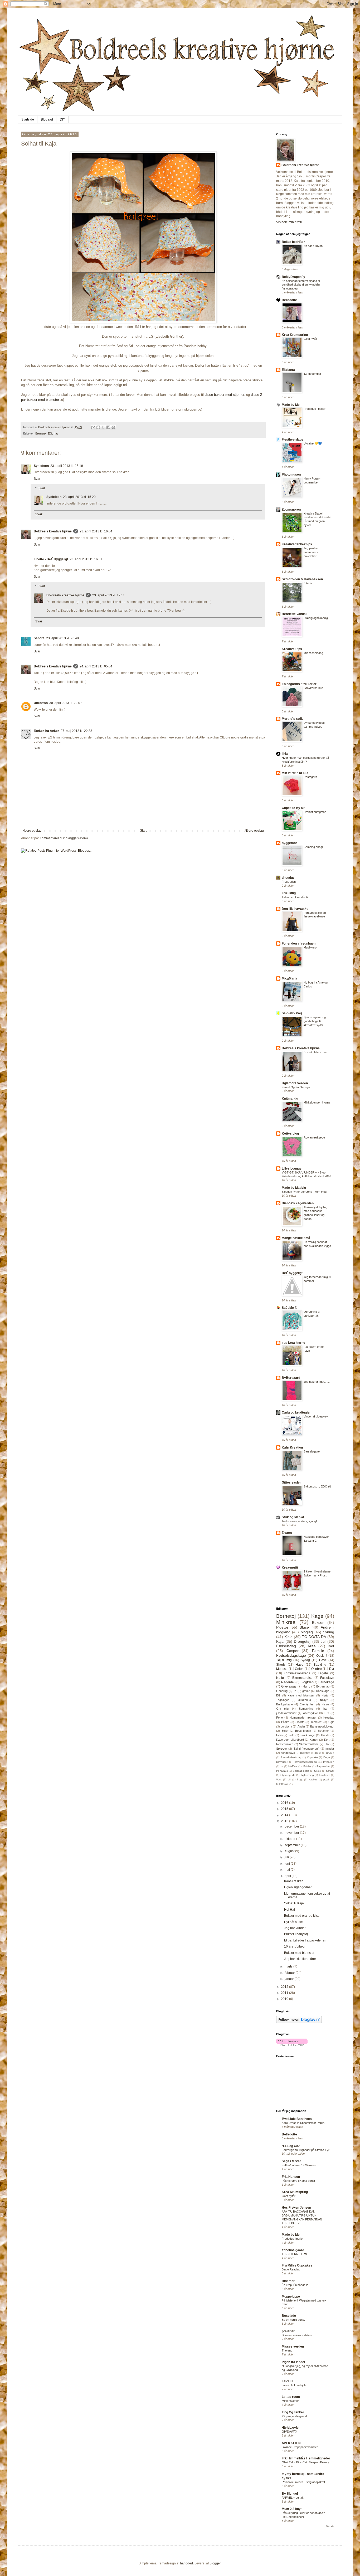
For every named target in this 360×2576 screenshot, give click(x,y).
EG (50, 433)
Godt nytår (310, 339)
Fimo (279, 1735)
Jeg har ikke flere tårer (300, 1959)
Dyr (332, 1669)
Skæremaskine (309, 1744)
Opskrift (322, 1656)
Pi (295, 1691)
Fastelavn (327, 1678)
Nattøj (280, 1678)
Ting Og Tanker (293, 2412)
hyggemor (289, 843)
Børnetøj (41, 433)
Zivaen (287, 1533)
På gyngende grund (294, 2416)
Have (300, 1665)
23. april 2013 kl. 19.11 (108, 595)
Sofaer (330, 1771)
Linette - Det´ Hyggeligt (51, 559)
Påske (285, 1722)
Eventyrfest (307, 1704)
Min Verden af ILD (295, 773)
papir (326, 1779)
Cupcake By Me (294, 808)
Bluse (304, 1627)
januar (290, 1979)
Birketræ (305, 1753)
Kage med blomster (301, 1695)
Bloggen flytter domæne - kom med (304, 1192)
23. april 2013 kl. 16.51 (86, 559)
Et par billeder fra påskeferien (305, 1940)
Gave (323, 1660)
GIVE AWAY (289, 2432)
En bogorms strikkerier (299, 684)
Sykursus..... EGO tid (317, 1486)
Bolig (318, 1753)
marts (289, 1966)
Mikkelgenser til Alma (317, 1102)
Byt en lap (323, 1686)
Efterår (308, 583)
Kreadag (329, 1718)
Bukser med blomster (299, 1953)
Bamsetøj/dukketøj (322, 1726)
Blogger (215, 2563)
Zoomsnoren (291, 510)
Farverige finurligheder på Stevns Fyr (306, 2150)
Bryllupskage (284, 1704)
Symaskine (306, 1709)
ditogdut (288, 878)
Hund (307, 1686)
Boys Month (303, 1731)
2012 (285, 1987)
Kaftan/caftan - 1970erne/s (299, 2165)
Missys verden (293, 2347)
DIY (62, 119)
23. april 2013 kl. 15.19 (67, 466)
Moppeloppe (291, 2297)
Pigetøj (282, 1627)
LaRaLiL (288, 2381)
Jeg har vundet (295, 1928)
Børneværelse (302, 1678)
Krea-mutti (290, 1567)
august (290, 1851)
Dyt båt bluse (293, 1922)
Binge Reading (291, 2269)
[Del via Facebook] (108, 427)
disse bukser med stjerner (224, 395)
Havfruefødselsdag (305, 1762)
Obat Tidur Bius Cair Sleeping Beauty (305, 2462)
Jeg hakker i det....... (317, 1382)
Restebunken (285, 1744)
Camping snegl (313, 847)
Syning (329, 1632)
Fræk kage (308, 1735)
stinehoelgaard (293, 2250)
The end (287, 2350)
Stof (327, 1744)
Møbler (307, 1766)
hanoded (186, 2563)
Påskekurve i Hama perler (298, 2181)
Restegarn (310, 777)
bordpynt (286, 1726)
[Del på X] (103, 427)
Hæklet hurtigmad (315, 812)
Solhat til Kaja (294, 1903)
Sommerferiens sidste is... (298, 2335)
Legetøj (323, 1673)
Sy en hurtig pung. (293, 2320)
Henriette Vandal (294, 614)
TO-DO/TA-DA (314, 1637)
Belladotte (289, 300)
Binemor (288, 2281)
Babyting (320, 1665)
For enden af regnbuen (299, 943)
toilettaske (282, 1784)
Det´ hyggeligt (292, 1273)
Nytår (325, 1695)
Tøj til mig (284, 1660)
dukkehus (305, 1700)
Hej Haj (290, 1910)
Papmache (323, 1766)
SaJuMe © (289, 1308)
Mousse (282, 1669)
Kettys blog (290, 1134)
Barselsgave (312, 1451)
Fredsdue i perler (315, 409)
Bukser (318, 1623)
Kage (317, 1616)
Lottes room (291, 2397)
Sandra (39, 638)
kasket (313, 1779)
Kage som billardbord (290, 1740)
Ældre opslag (254, 831)
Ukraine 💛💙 (313, 443)
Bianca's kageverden (298, 1203)
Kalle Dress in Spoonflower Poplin (303, 2123)
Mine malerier (290, 2401)
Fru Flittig (289, 893)
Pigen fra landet (293, 2362)
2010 (285, 1999)
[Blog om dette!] (98, 427)
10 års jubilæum (296, 1946)
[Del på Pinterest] (113, 427)
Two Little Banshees (297, 2119)
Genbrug (282, 1691)
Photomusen (291, 475)
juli (287, 1857)
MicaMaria (290, 979)
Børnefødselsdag (291, 1757)
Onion (299, 1669)
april (288, 1876)
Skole (318, 1771)
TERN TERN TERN (294, 2254)
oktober (290, 1839)
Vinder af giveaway (316, 1416)
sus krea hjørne (293, 1343)
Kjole (288, 1637)
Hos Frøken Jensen (296, 2208)
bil (289, 1779)
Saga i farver (291, 2161)
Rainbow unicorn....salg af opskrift (303, 2482)
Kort (327, 1740)
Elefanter (323, 1731)
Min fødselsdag (313, 653)
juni (288, 1864)
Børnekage (326, 1682)
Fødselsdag (286, 1646)
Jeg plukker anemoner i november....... (313, 552)
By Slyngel (290, 2494)
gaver (306, 1691)
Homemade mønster (303, 1718)
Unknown (41, 703)
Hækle (325, 1735)
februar (290, 1973)
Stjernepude (288, 1775)
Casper (293, 1651)
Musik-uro (310, 947)
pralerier (288, 2331)
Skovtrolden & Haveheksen (302, 579)
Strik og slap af (293, 1517)
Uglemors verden (295, 1083)
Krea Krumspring (295, 335)
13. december (312, 374)
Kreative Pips (292, 649)
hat (56, 433)
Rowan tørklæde (314, 1137)
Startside (28, 119)
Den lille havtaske (295, 909)
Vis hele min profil (289, 222)
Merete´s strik (292, 719)
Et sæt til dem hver (316, 1052)
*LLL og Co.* (291, 2146)
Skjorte (300, 1722)
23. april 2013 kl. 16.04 (96, 531)
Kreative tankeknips (297, 544)
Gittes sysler (291, 1482)
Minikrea (286, 1622)
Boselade (289, 2316)
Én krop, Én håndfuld (295, 2285)
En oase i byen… (315, 246)
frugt (300, 1779)
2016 (285, 1803)
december (292, 1826)
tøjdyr (324, 1700)
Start (143, 831)
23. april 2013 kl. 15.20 (79, 497)
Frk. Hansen (291, 2177)
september (293, 1845)
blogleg (307, 1632)
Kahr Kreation (292, 1447)
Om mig (282, 1709)
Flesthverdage (293, 440)
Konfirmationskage (297, 1673)
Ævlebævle (290, 2428)
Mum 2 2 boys (292, 2509)
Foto (291, 1735)
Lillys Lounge (292, 1169)
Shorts (281, 1665)
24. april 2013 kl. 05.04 (96, 666)
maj (288, 1870)
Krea (312, 1646)
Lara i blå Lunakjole (294, 2385)
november (292, 1833)
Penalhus (282, 1771)
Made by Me (291, 405)
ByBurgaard (291, 1378)
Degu (327, 1757)
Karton (314, 1740)
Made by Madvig (294, 1188)
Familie (318, 1651)
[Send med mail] (93, 427)
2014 (285, 1815)
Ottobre (317, 1669)
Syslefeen (41, 466)
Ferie (279, 1718)
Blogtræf (47, 119)
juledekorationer (286, 1713)
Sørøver (282, 1749)
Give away (289, 1686)
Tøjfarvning (307, 1775)
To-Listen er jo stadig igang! (299, 1521)
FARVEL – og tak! (293, 2498)
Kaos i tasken (294, 1881)
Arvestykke (310, 1713)
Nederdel (288, 1682)
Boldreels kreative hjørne (53, 531)
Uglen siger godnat (298, 1887)
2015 (285, 1809)
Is (282, 1766)
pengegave (288, 1753)
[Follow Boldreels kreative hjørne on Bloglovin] (299, 2022)
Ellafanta (288, 370)
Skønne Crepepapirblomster (300, 2447)
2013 (285, 1821)
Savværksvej (292, 1013)
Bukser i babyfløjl (296, 1934)
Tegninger (283, 1700)
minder (330, 1749)
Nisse (325, 1704)
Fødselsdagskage (291, 1655)
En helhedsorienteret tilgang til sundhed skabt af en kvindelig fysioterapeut (301, 285)
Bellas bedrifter (293, 242)
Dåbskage (323, 1691)
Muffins (293, 1766)
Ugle (331, 1722)
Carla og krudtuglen (296, 1412)
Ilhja (285, 754)
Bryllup (330, 1753)
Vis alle (330, 2527)
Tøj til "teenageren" (306, 1749)
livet (331, 1646)
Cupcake (312, 1757)
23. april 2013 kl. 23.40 (62, 638)
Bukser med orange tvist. (302, 1916)
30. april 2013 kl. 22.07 (66, 703)
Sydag (305, 1660)
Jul (323, 1641)
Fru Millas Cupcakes (297, 2265)
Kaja (280, 1641)
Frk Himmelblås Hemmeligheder (306, 2458)
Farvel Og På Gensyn (296, 1087)
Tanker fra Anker (46, 731)
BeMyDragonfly (293, 277)
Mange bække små (296, 1238)
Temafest (316, 1722)
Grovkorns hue (313, 688)
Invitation (329, 1762)
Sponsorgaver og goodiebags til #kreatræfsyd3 (315, 1021)
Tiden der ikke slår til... (296, 897)
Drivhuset (282, 1762)
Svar (37, 479)
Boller (285, 1731)
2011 (285, 1993)
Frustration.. (290, 882)
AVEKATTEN (291, 2443)
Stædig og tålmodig (316, 618)
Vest (279, 1779)
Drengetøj (302, 1641)
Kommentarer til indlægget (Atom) (64, 838)
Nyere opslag (32, 831)
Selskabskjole (301, 1771)
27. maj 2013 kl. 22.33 (76, 731)
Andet (301, 1726)
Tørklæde (325, 1775)
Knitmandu (290, 1099)
